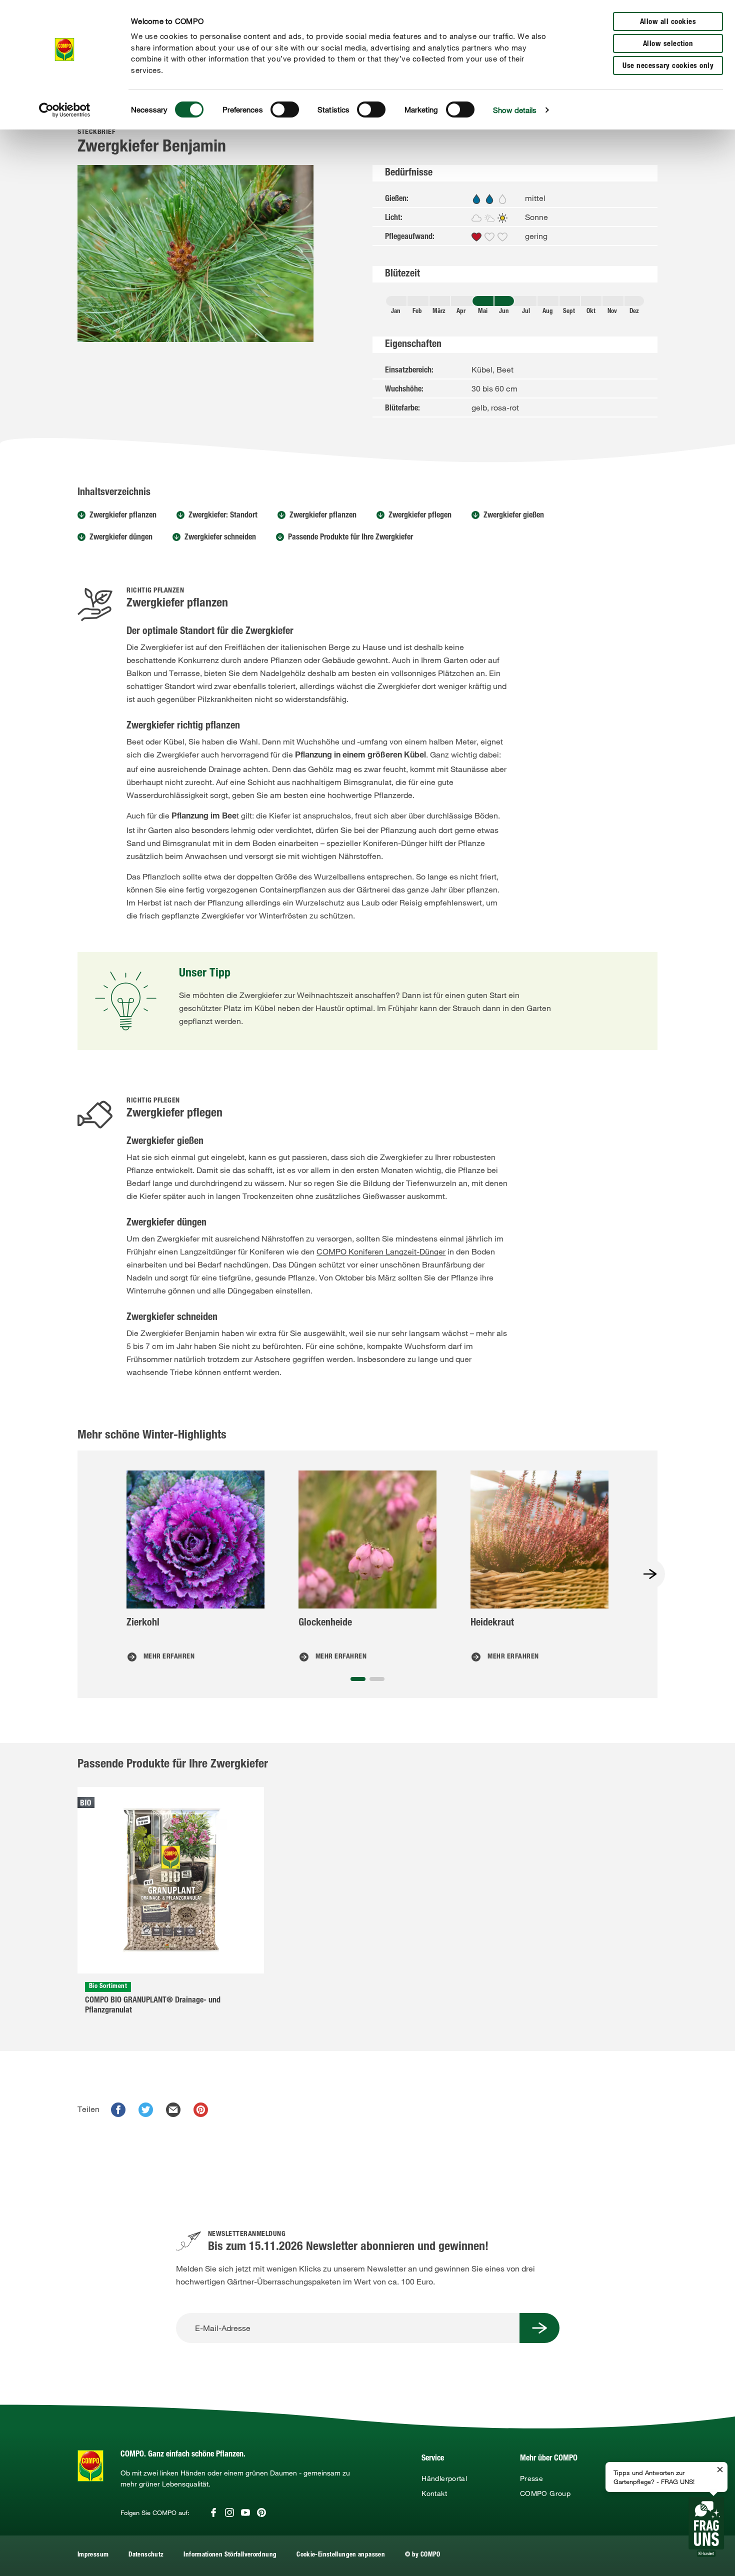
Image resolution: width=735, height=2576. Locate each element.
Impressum (93, 2555)
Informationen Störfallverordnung (230, 2555)
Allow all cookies (668, 22)
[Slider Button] (650, 1574)
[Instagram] (229, 2512)
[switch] (285, 109)
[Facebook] (213, 2512)
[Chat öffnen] (706, 2527)
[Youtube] (245, 2512)
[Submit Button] (539, 2328)
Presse (531, 2478)
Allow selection (668, 44)
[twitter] (146, 2110)
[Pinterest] (261, 2512)
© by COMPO (423, 2555)
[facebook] (118, 2110)
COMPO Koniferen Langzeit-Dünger (381, 1251)
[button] (358, 1679)
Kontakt (434, 2493)
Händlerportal (444, 2478)
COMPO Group (545, 2493)
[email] (173, 2110)
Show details (515, 110)
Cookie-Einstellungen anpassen (341, 2555)
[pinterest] (201, 2110)
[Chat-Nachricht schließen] (720, 2470)
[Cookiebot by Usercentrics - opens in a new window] (65, 110)
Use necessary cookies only (668, 66)
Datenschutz (146, 2555)
